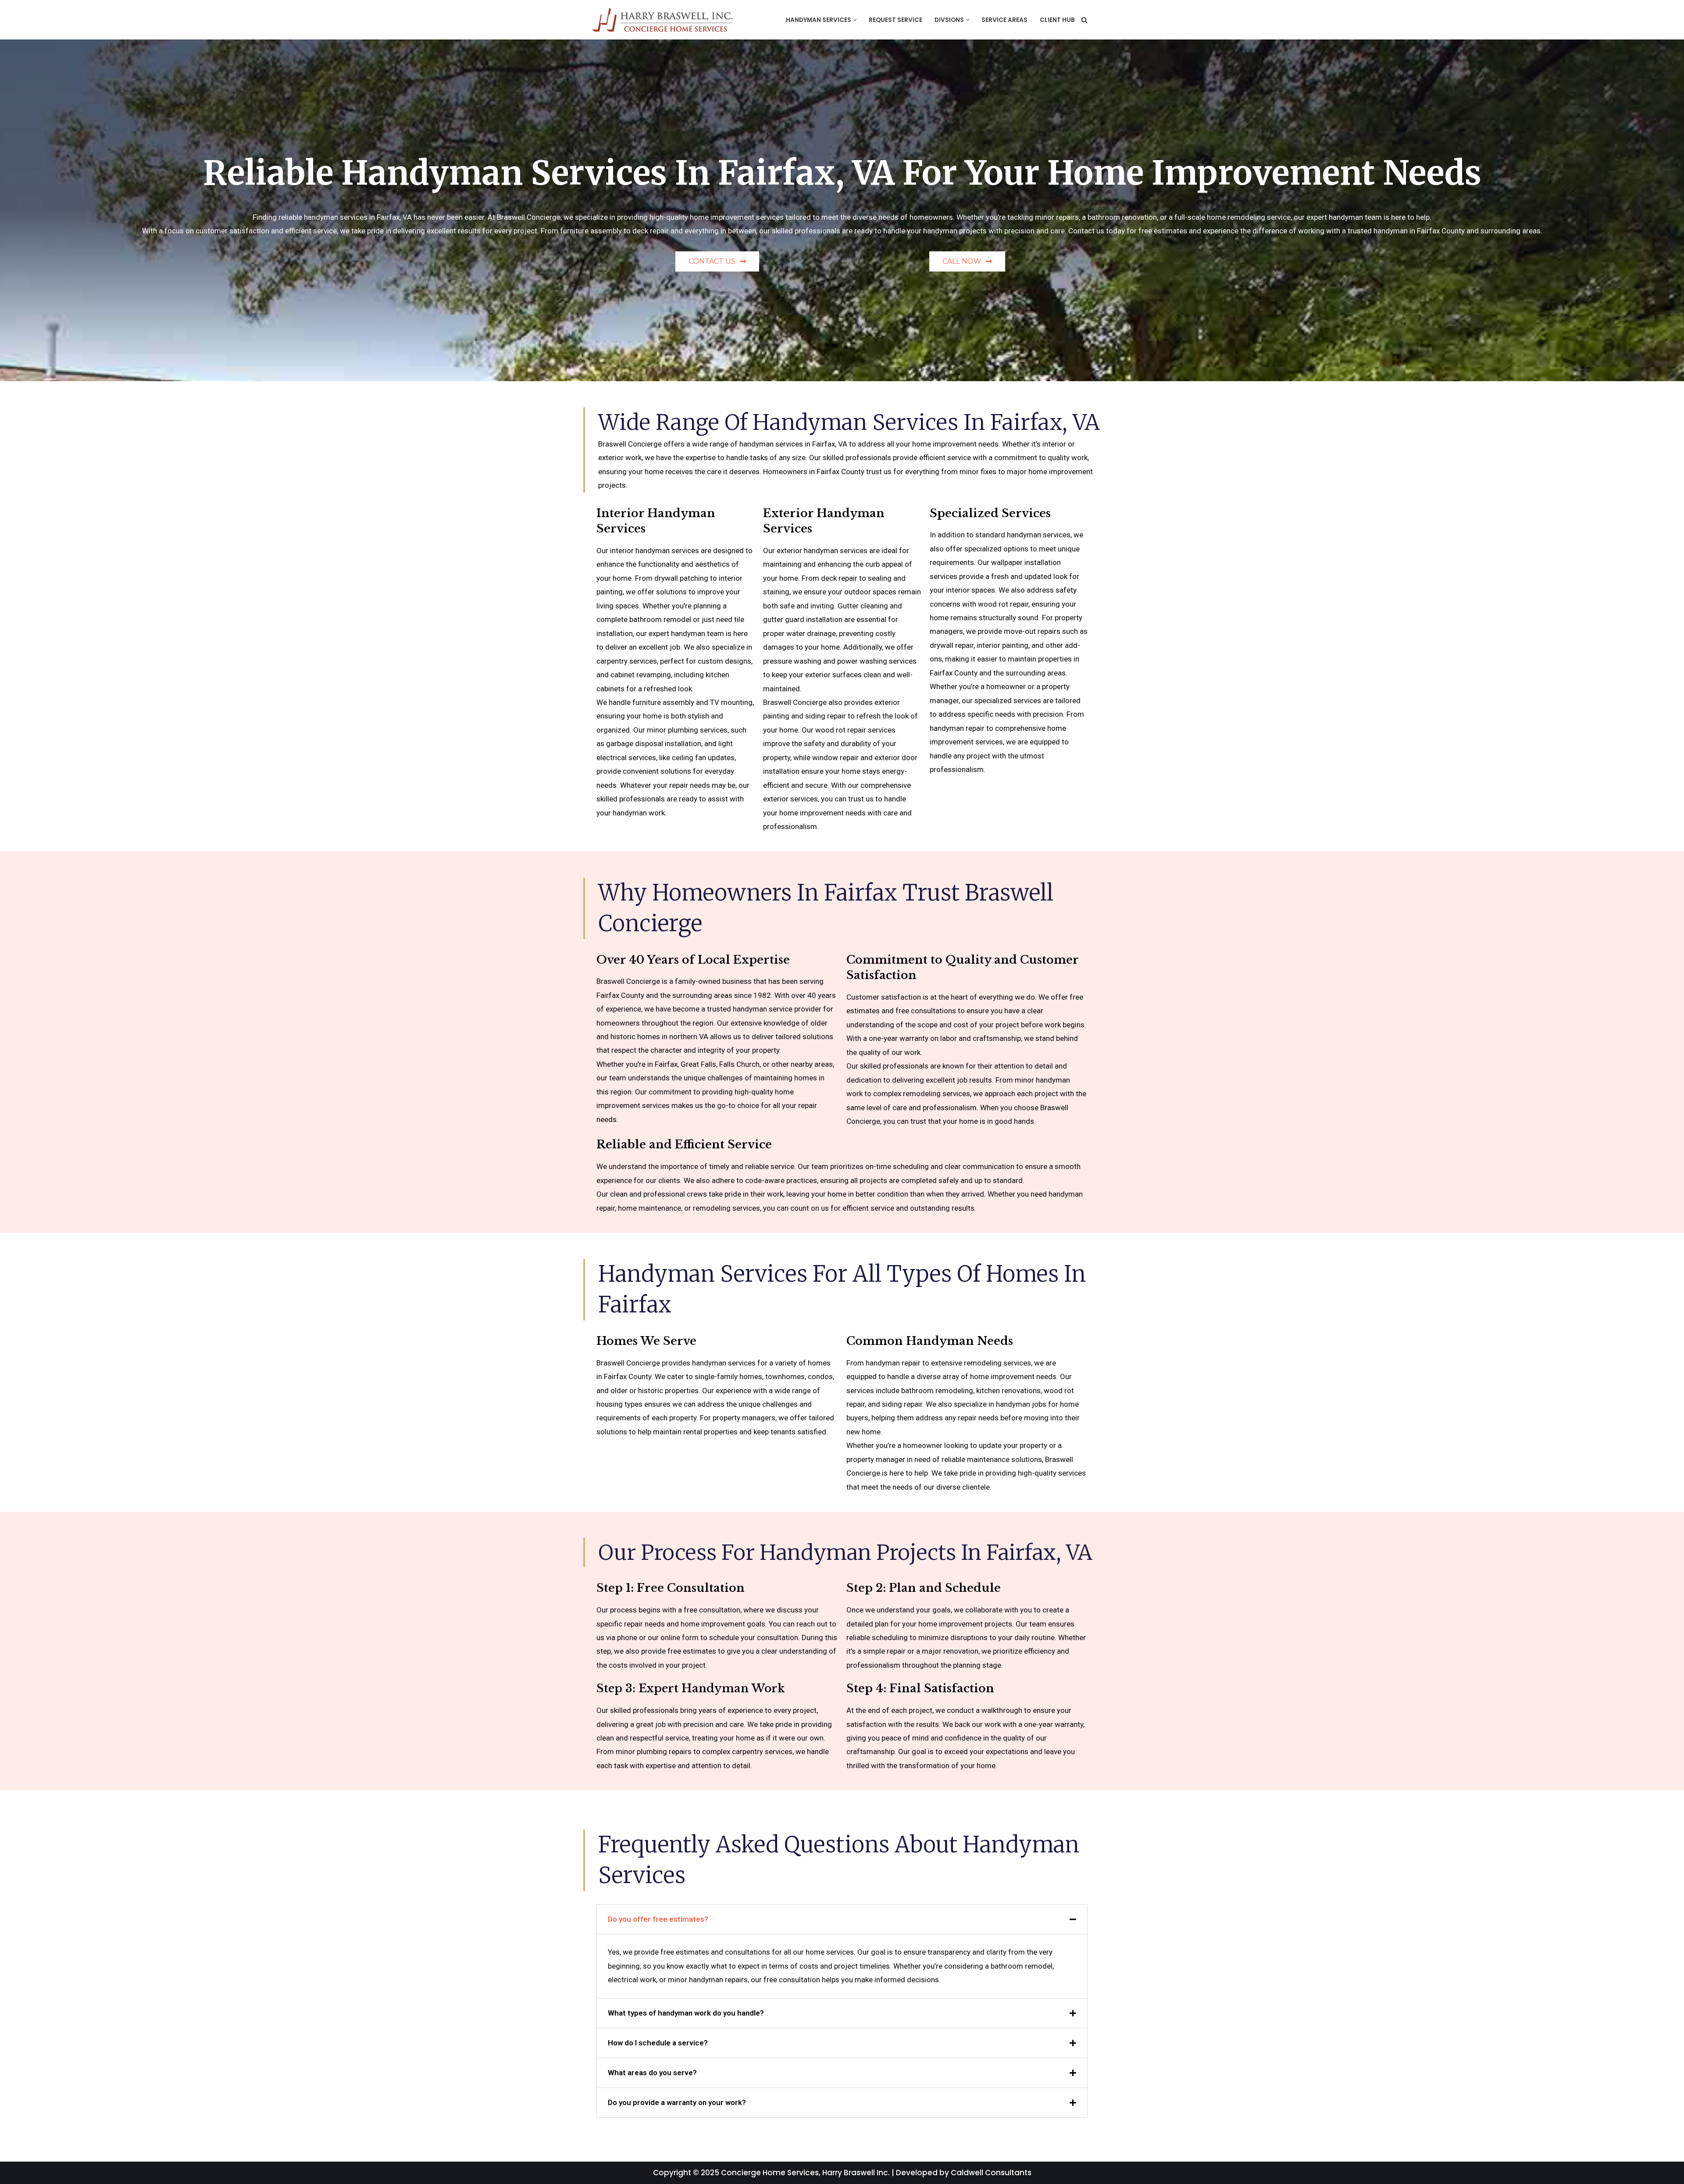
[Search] (1084, 20)
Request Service (896, 20)
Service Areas (1004, 20)
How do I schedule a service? (658, 2043)
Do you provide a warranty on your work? (677, 2102)
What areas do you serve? (652, 2073)
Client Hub (1057, 20)
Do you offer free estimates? (658, 1919)
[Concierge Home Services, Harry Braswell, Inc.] (664, 20)
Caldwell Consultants (991, 2173)
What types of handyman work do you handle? (686, 2013)
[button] (855, 20)
